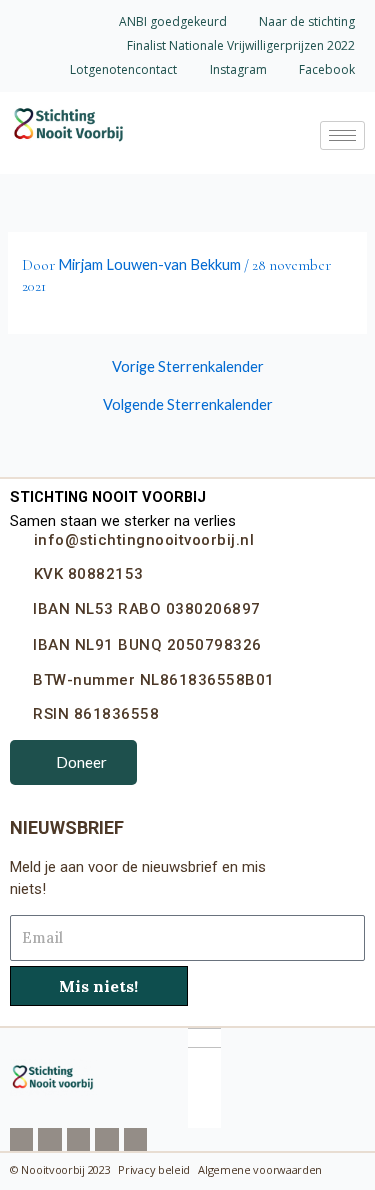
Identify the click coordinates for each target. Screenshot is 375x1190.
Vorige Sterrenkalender (188, 367)
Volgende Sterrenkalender (188, 405)
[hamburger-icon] (342, 135)
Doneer (81, 762)
